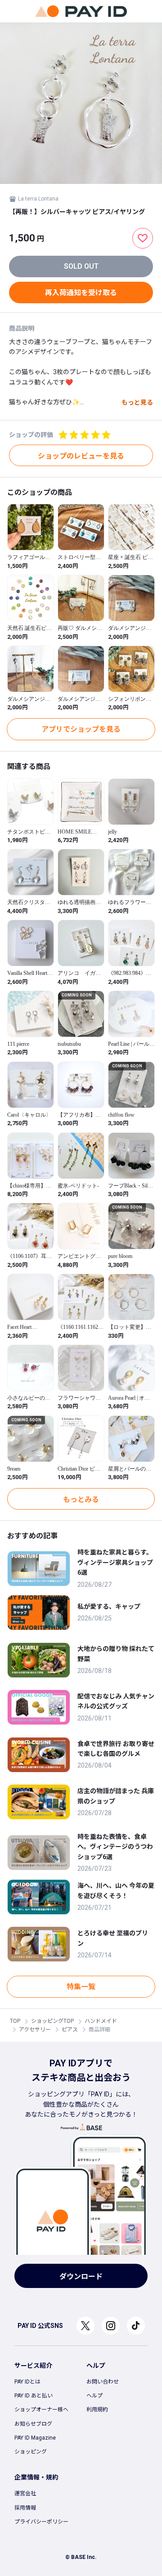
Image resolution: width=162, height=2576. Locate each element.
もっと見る (137, 402)
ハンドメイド (101, 2021)
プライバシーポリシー (41, 2522)
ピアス (70, 2030)
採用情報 (25, 2508)
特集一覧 (81, 1987)
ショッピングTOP (52, 2021)
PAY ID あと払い (34, 2396)
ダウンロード (81, 2277)
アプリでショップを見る (81, 729)
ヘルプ (94, 2396)
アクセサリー (35, 2030)
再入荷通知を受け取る (81, 293)
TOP (15, 2021)
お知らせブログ (33, 2424)
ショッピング (31, 2452)
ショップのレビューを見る (81, 456)
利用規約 (97, 2410)
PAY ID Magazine (35, 2438)
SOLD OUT (81, 266)
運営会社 (25, 2493)
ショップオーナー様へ (41, 2410)
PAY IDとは (27, 2382)
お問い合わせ (103, 2382)
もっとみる (81, 1500)
